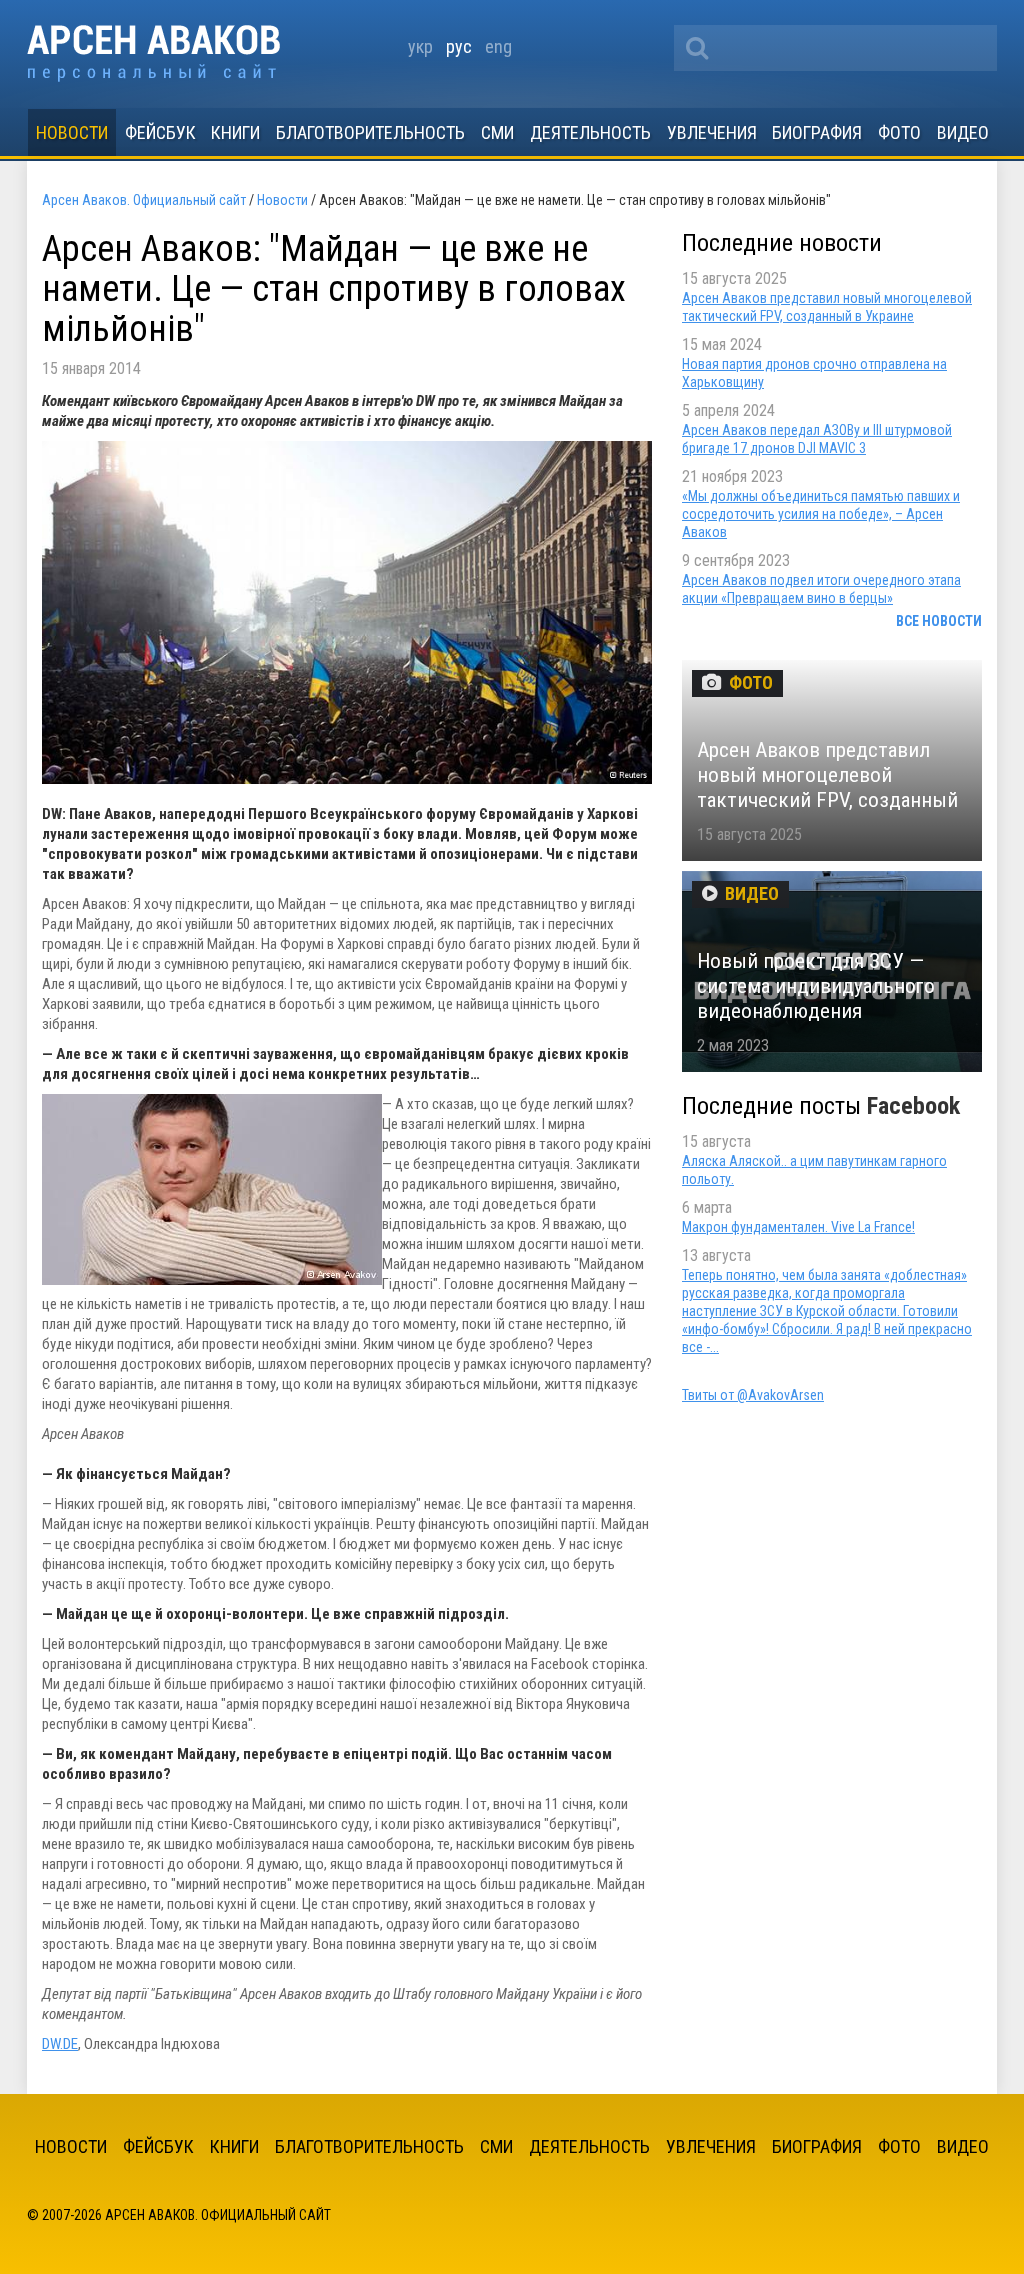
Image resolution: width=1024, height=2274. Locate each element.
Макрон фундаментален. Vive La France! (798, 1227)
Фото (899, 132)
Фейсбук (160, 132)
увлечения (712, 132)
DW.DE (60, 2044)
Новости (72, 132)
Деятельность (590, 132)
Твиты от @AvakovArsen (753, 1395)
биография (817, 132)
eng (498, 46)
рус (459, 46)
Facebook (913, 1106)
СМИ (497, 132)
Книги (235, 132)
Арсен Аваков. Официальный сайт (153, 53)
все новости (939, 621)
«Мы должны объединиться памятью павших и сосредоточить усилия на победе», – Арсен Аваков (821, 514)
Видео (963, 132)
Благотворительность (370, 132)
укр (420, 46)
